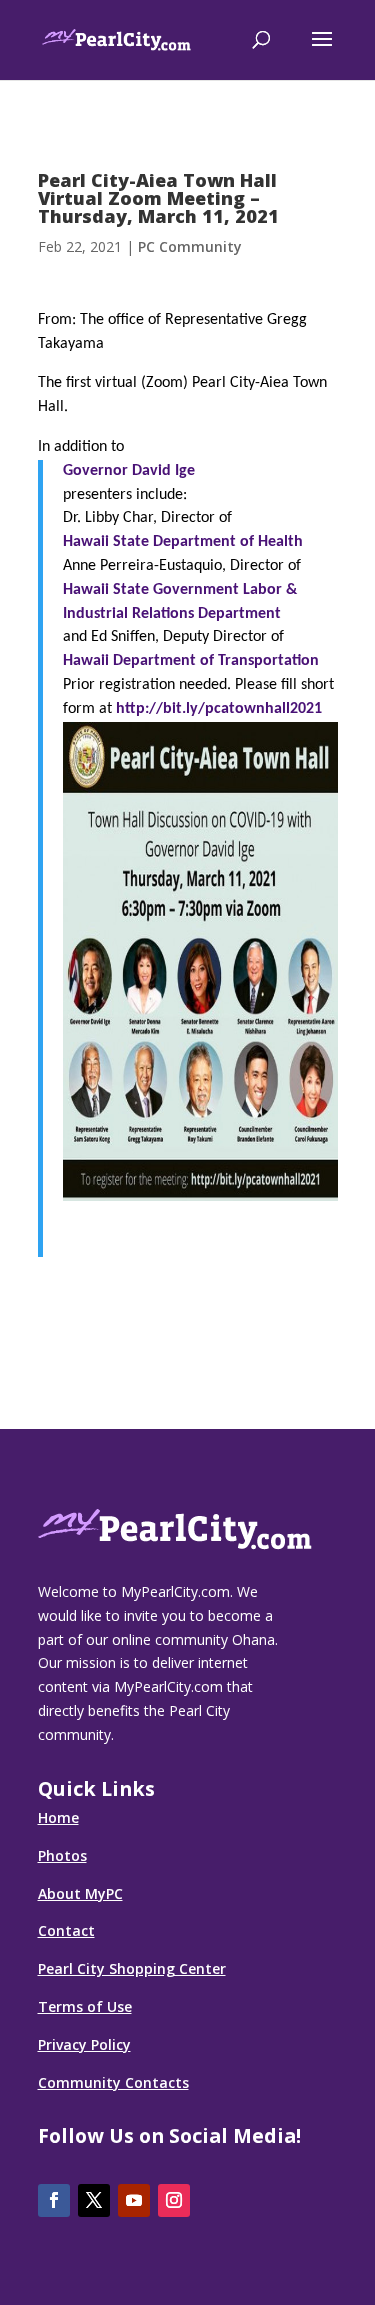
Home (58, 1817)
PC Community (190, 246)
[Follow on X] (94, 2200)
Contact (66, 1930)
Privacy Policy (84, 2044)
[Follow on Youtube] (134, 2200)
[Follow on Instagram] (174, 2200)
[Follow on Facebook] (54, 2200)
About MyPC (80, 1893)
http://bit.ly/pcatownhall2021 (219, 709)
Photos (62, 1855)
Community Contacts (113, 2082)
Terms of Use (85, 2006)
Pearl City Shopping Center (132, 1968)
